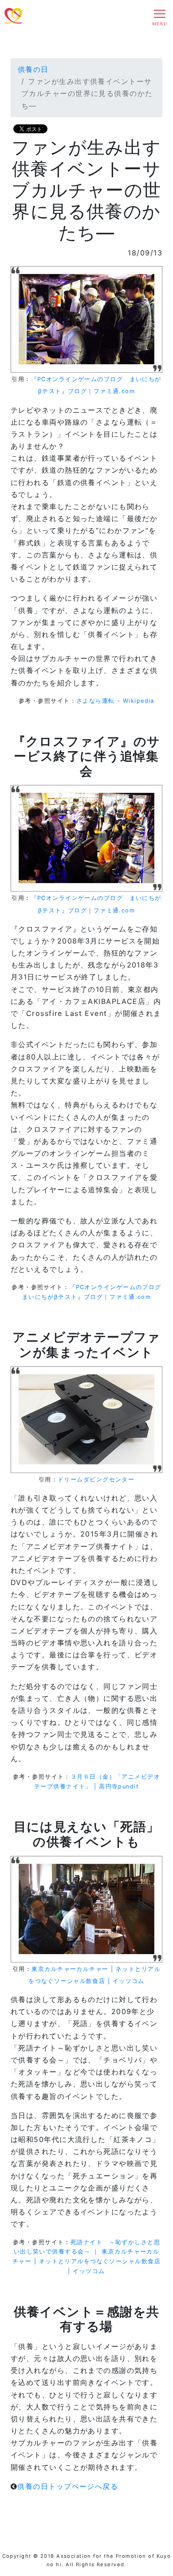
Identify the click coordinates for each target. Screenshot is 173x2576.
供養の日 (33, 69)
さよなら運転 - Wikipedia (115, 701)
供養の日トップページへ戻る (68, 2486)
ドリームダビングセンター (96, 1479)
